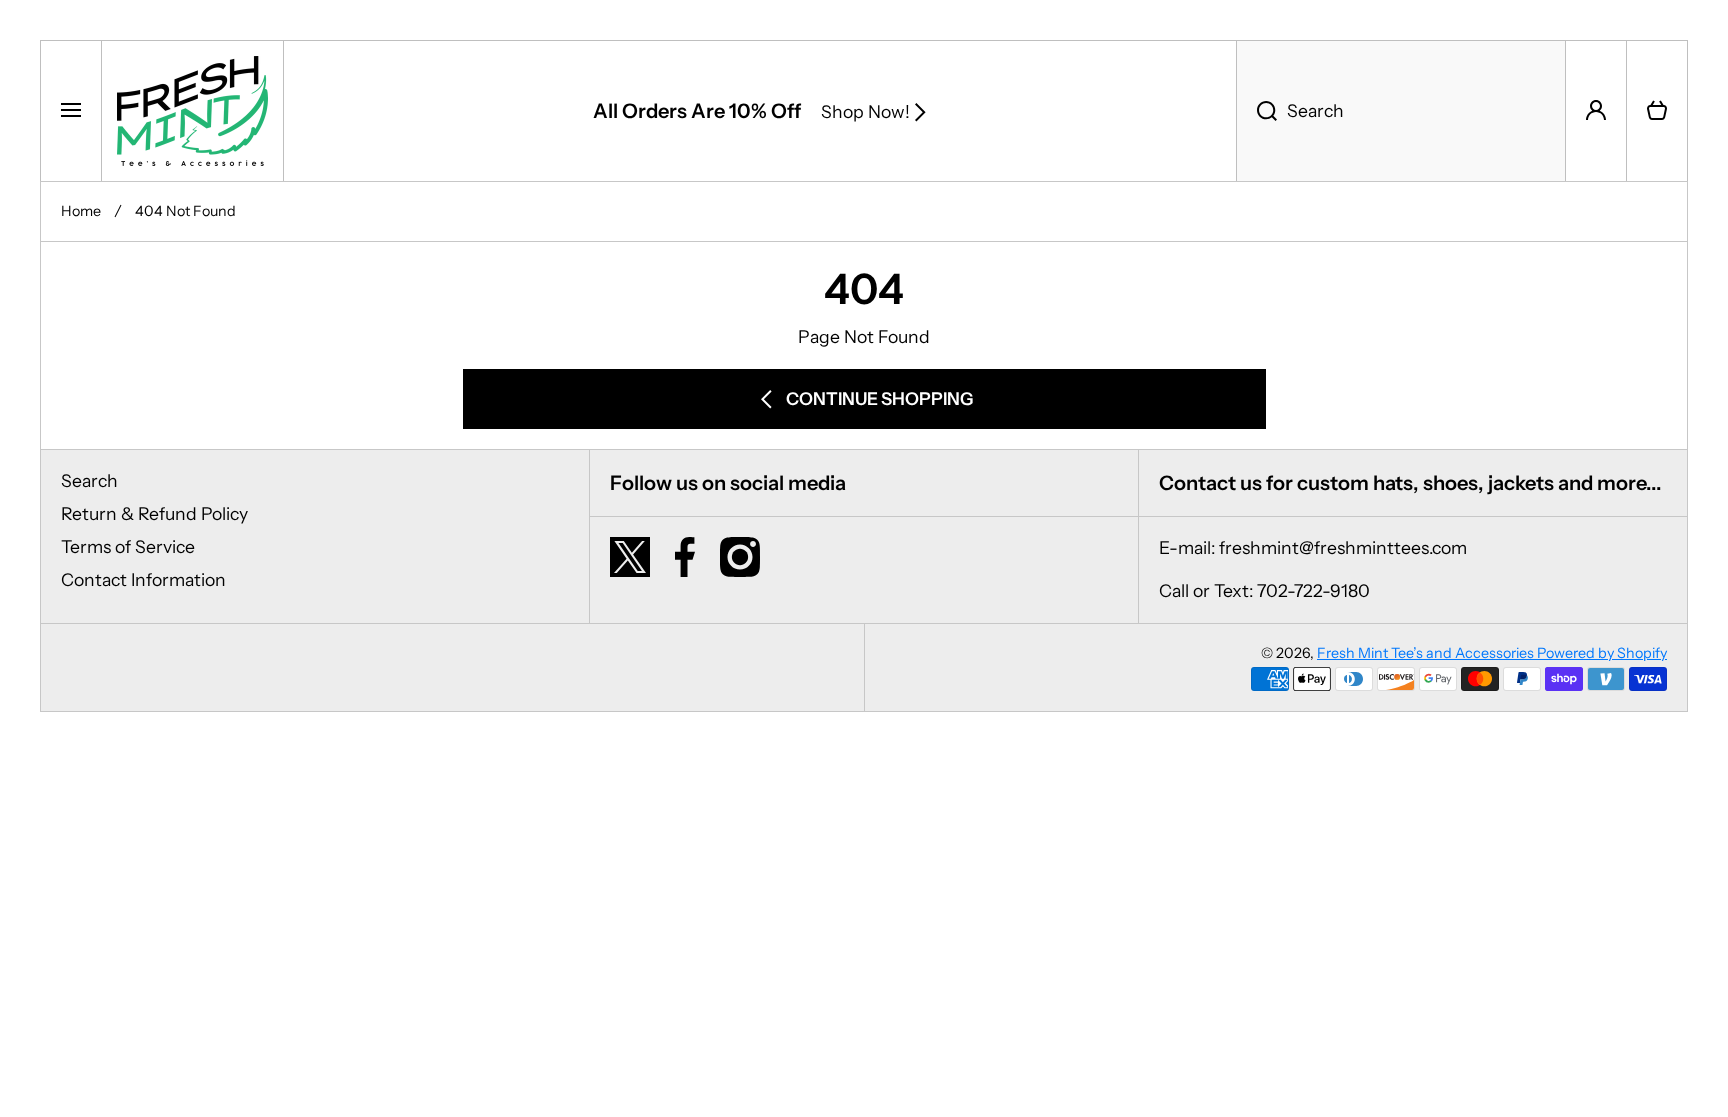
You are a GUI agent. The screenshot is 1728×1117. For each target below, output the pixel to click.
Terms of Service (128, 546)
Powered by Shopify (1602, 653)
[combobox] (1401, 111)
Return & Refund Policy (154, 513)
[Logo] (192, 111)
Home (81, 211)
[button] (1657, 111)
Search (89, 480)
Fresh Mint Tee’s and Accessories (1427, 653)
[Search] (1256, 111)
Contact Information (143, 579)
